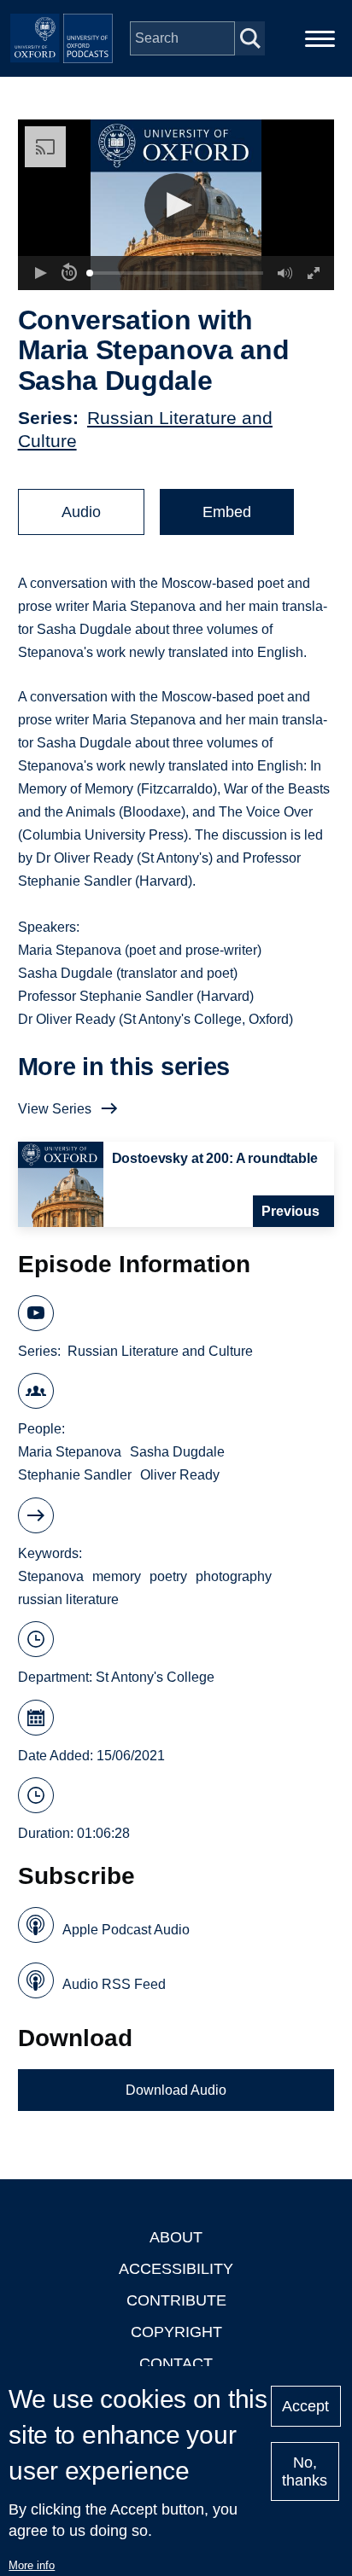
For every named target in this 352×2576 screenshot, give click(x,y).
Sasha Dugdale (177, 1452)
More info (32, 2565)
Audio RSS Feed (114, 1984)
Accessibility (176, 2269)
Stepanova (51, 1576)
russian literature (68, 1599)
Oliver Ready (180, 1475)
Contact (176, 2364)
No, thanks (305, 2471)
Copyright (176, 2332)
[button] (176, 205)
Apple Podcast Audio (126, 1930)
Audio (81, 512)
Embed (227, 512)
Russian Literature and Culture (160, 1351)
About (176, 2237)
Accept (305, 2406)
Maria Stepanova (70, 1452)
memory (117, 1576)
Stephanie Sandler (75, 1475)
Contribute (176, 2300)
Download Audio (176, 2090)
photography (234, 1576)
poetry (168, 1576)
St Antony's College (155, 1677)
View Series (55, 1109)
